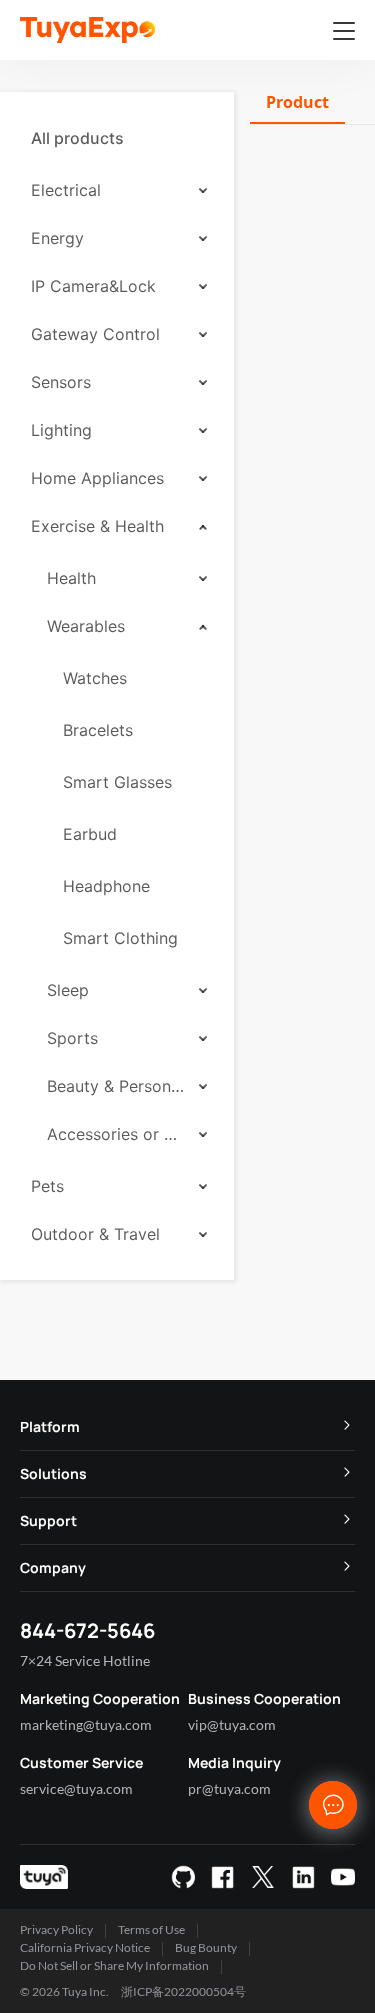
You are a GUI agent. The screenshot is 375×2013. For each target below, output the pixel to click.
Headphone (106, 886)
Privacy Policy (56, 1929)
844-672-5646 (87, 1630)
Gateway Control (95, 334)
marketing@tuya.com (86, 1724)
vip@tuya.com (232, 1724)
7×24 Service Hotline (85, 1660)
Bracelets (98, 730)
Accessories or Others (116, 1134)
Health (71, 578)
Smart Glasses (117, 782)
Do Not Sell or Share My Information (114, 1965)
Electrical (66, 190)
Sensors (61, 382)
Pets (47, 1186)
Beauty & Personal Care (116, 1086)
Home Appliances (97, 478)
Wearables (86, 626)
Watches (95, 678)
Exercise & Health (97, 526)
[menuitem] (117, 138)
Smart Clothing (120, 938)
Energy (57, 238)
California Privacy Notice (85, 1947)
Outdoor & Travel (95, 1234)
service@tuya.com (76, 1788)
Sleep (68, 990)
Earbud (90, 834)
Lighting (61, 430)
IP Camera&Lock (93, 286)
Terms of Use (151, 1929)
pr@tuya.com (229, 1788)
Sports (72, 1038)
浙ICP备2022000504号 (183, 1991)
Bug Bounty (206, 1947)
